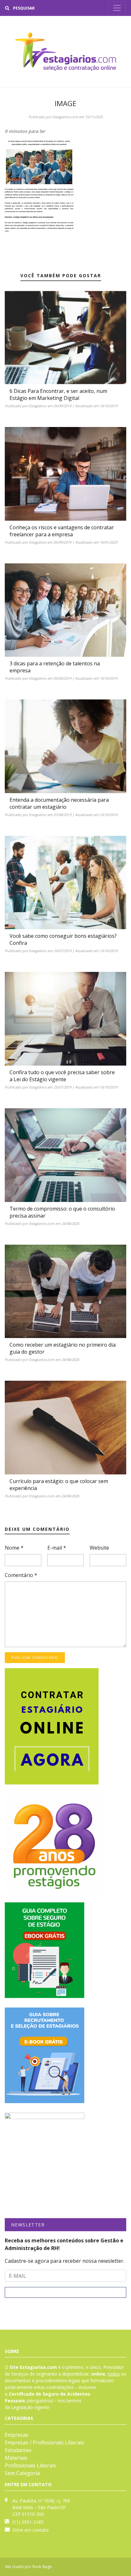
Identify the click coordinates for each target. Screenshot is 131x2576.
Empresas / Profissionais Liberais (44, 2442)
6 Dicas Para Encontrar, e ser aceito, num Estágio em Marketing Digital (58, 394)
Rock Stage (42, 2567)
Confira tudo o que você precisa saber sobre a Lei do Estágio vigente (62, 1076)
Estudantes (18, 2450)
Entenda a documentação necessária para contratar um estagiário (59, 803)
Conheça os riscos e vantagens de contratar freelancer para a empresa (62, 531)
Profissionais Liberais (30, 2465)
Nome (14, 1548)
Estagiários (38, 406)
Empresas (17, 2435)
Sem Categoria (22, 2473)
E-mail (57, 1548)
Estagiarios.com (65, 117)
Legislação (22, 2407)
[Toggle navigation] (117, 8)
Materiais (16, 2458)
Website (99, 1548)
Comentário (21, 1575)
